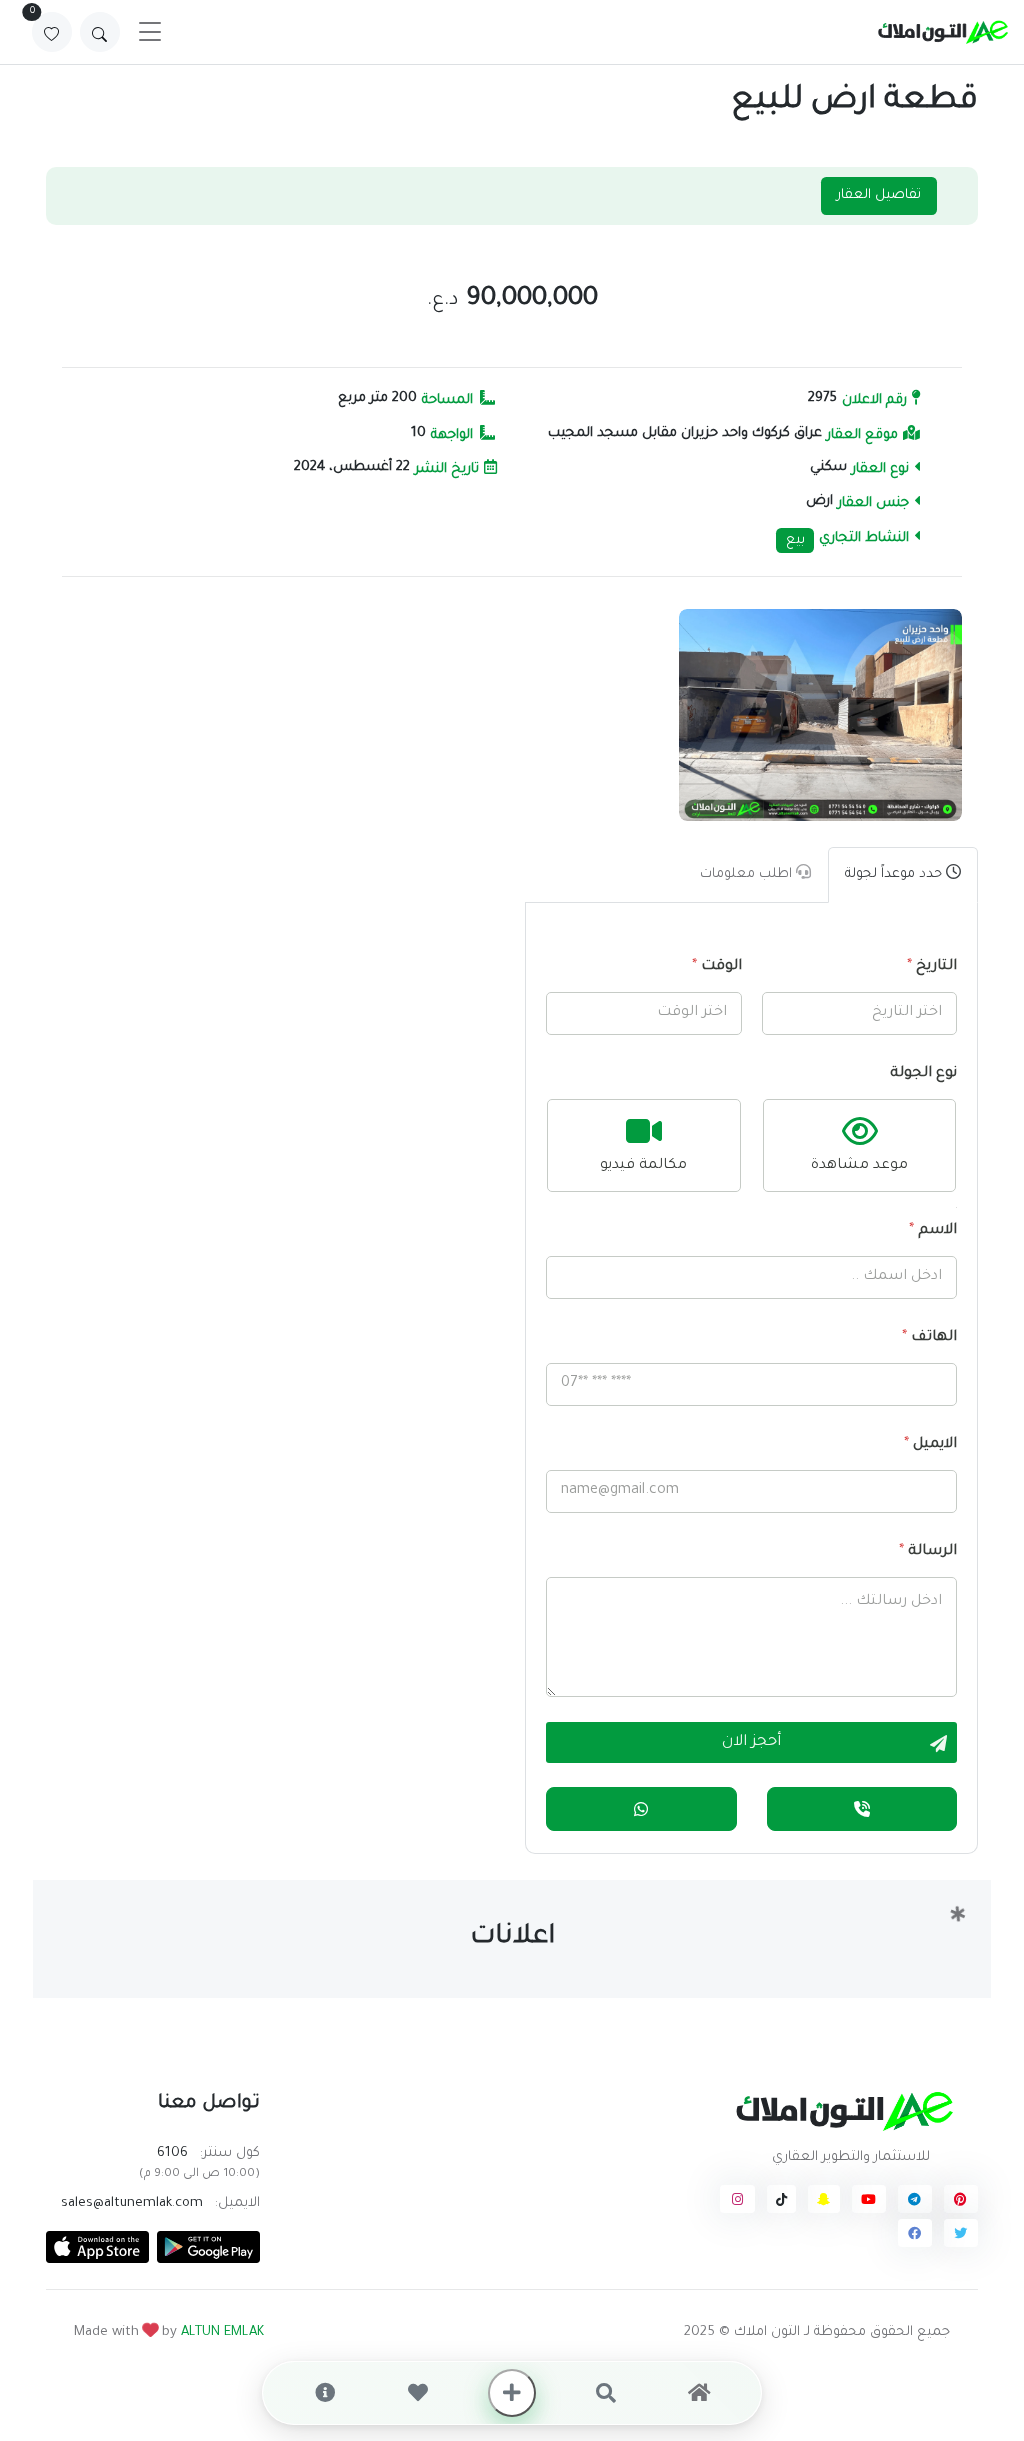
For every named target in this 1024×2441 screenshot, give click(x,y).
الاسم (933, 1231)
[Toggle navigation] (150, 32)
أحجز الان (751, 1743)
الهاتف (929, 1338)
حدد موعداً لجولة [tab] (895, 874)
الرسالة (928, 1552)
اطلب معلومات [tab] (748, 874)
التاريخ (932, 967)
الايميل (930, 1445)
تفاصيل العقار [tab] (879, 195)
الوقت (717, 967)
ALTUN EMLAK (222, 2332)
